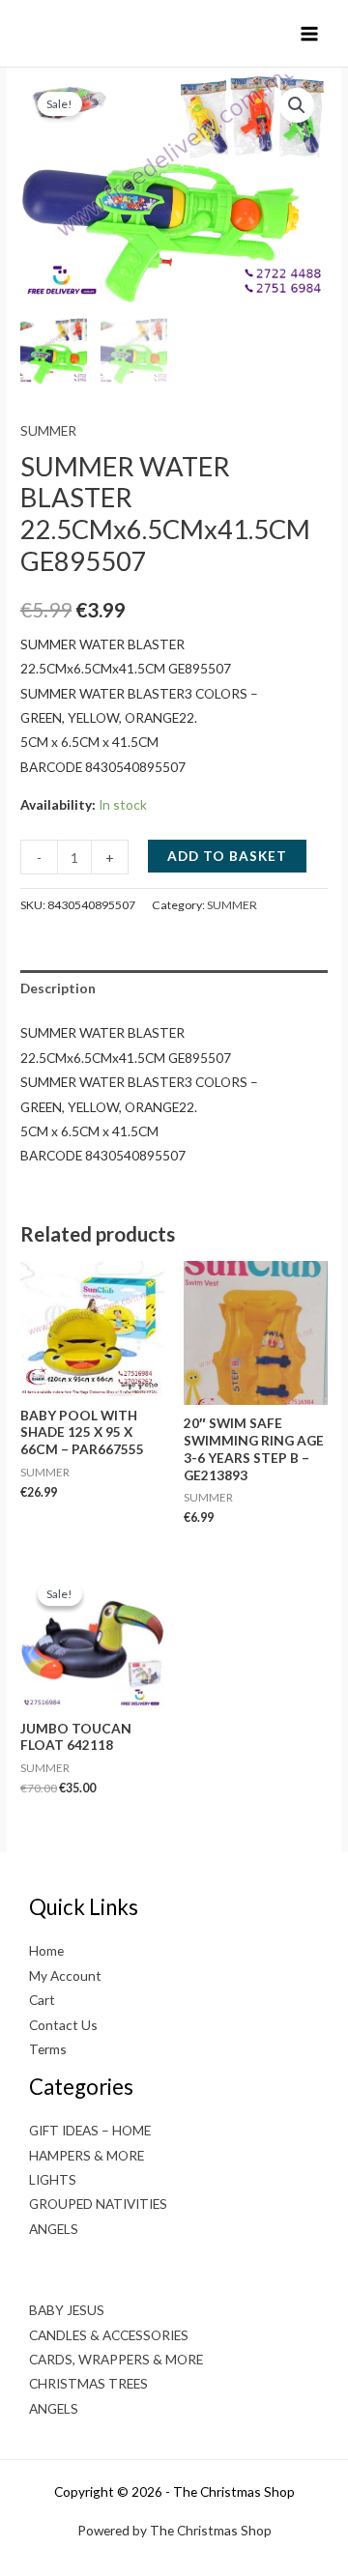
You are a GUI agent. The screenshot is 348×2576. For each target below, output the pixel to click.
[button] (297, 105)
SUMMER (48, 430)
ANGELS (54, 2229)
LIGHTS (53, 2179)
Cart (42, 2000)
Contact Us (63, 2025)
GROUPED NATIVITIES (98, 2204)
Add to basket (227, 856)
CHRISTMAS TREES (88, 2383)
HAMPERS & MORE (87, 2155)
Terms (48, 2049)
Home (46, 1950)
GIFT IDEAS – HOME (90, 2130)
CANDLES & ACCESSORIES (109, 2335)
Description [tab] (58, 988)
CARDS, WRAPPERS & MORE (116, 2359)
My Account (65, 1975)
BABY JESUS (67, 2310)
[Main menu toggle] (310, 33)
